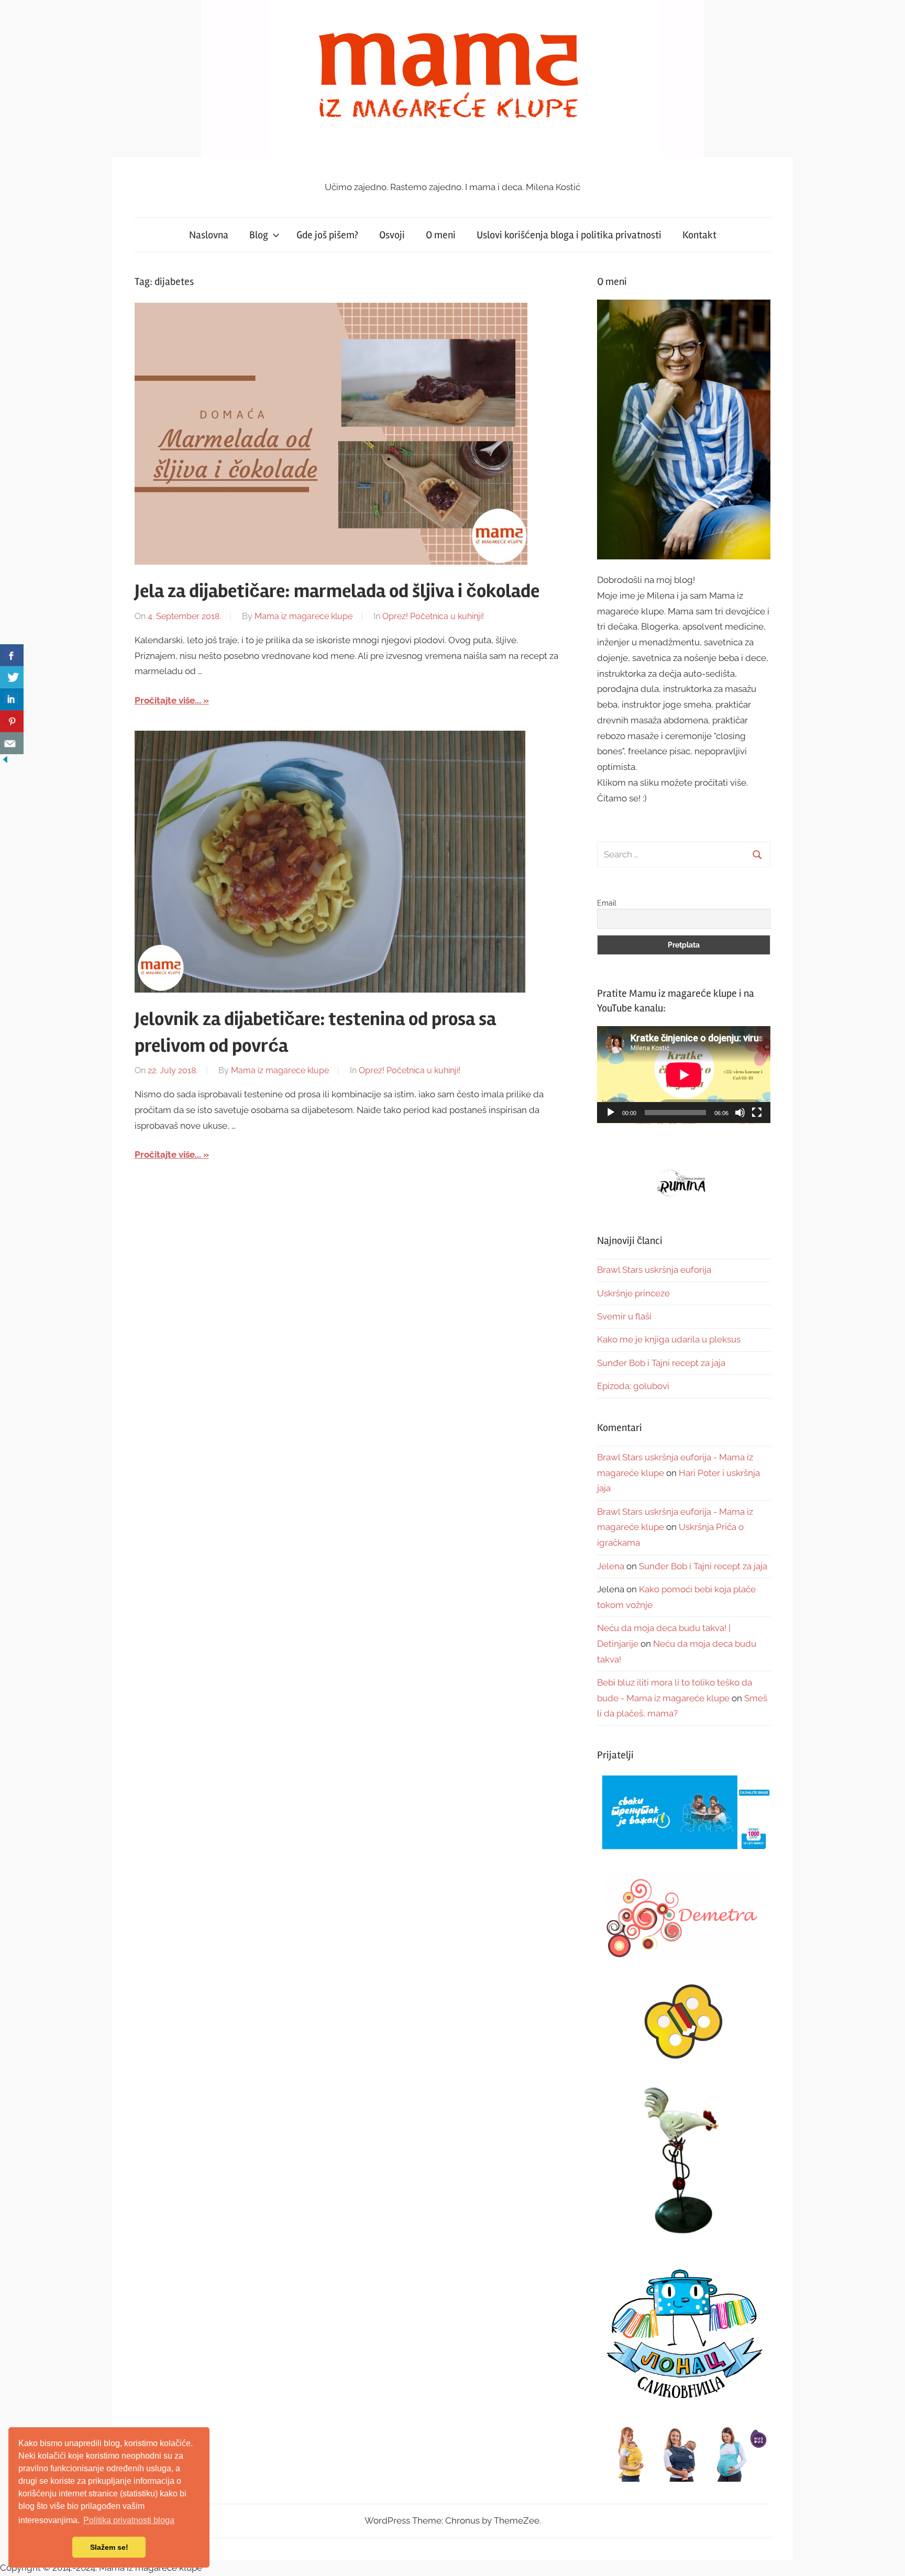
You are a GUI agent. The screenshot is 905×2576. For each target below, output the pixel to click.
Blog (259, 235)
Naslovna (209, 235)
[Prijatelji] (684, 1813)
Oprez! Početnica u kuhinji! (433, 616)
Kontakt (699, 235)
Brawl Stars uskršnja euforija (654, 1270)
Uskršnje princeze (633, 1293)
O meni (441, 235)
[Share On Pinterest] (12, 721)
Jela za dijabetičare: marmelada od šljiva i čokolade (337, 591)
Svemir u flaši (624, 1316)
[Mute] (740, 1113)
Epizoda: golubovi (633, 1386)
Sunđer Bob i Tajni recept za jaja (661, 1363)
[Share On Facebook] (12, 655)
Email (607, 903)
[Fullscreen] (757, 1113)
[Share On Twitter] (12, 677)
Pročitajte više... (168, 700)
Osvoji (392, 235)
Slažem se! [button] (109, 2547)
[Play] (611, 1113)
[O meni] (684, 429)
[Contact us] (12, 743)
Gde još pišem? (327, 235)
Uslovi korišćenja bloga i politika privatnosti (569, 235)
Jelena (611, 1566)
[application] (684, 1075)
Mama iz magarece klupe (303, 616)
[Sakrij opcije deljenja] (5, 762)
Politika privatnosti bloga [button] (129, 2520)
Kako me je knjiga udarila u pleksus (669, 1339)
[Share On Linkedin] (12, 699)
